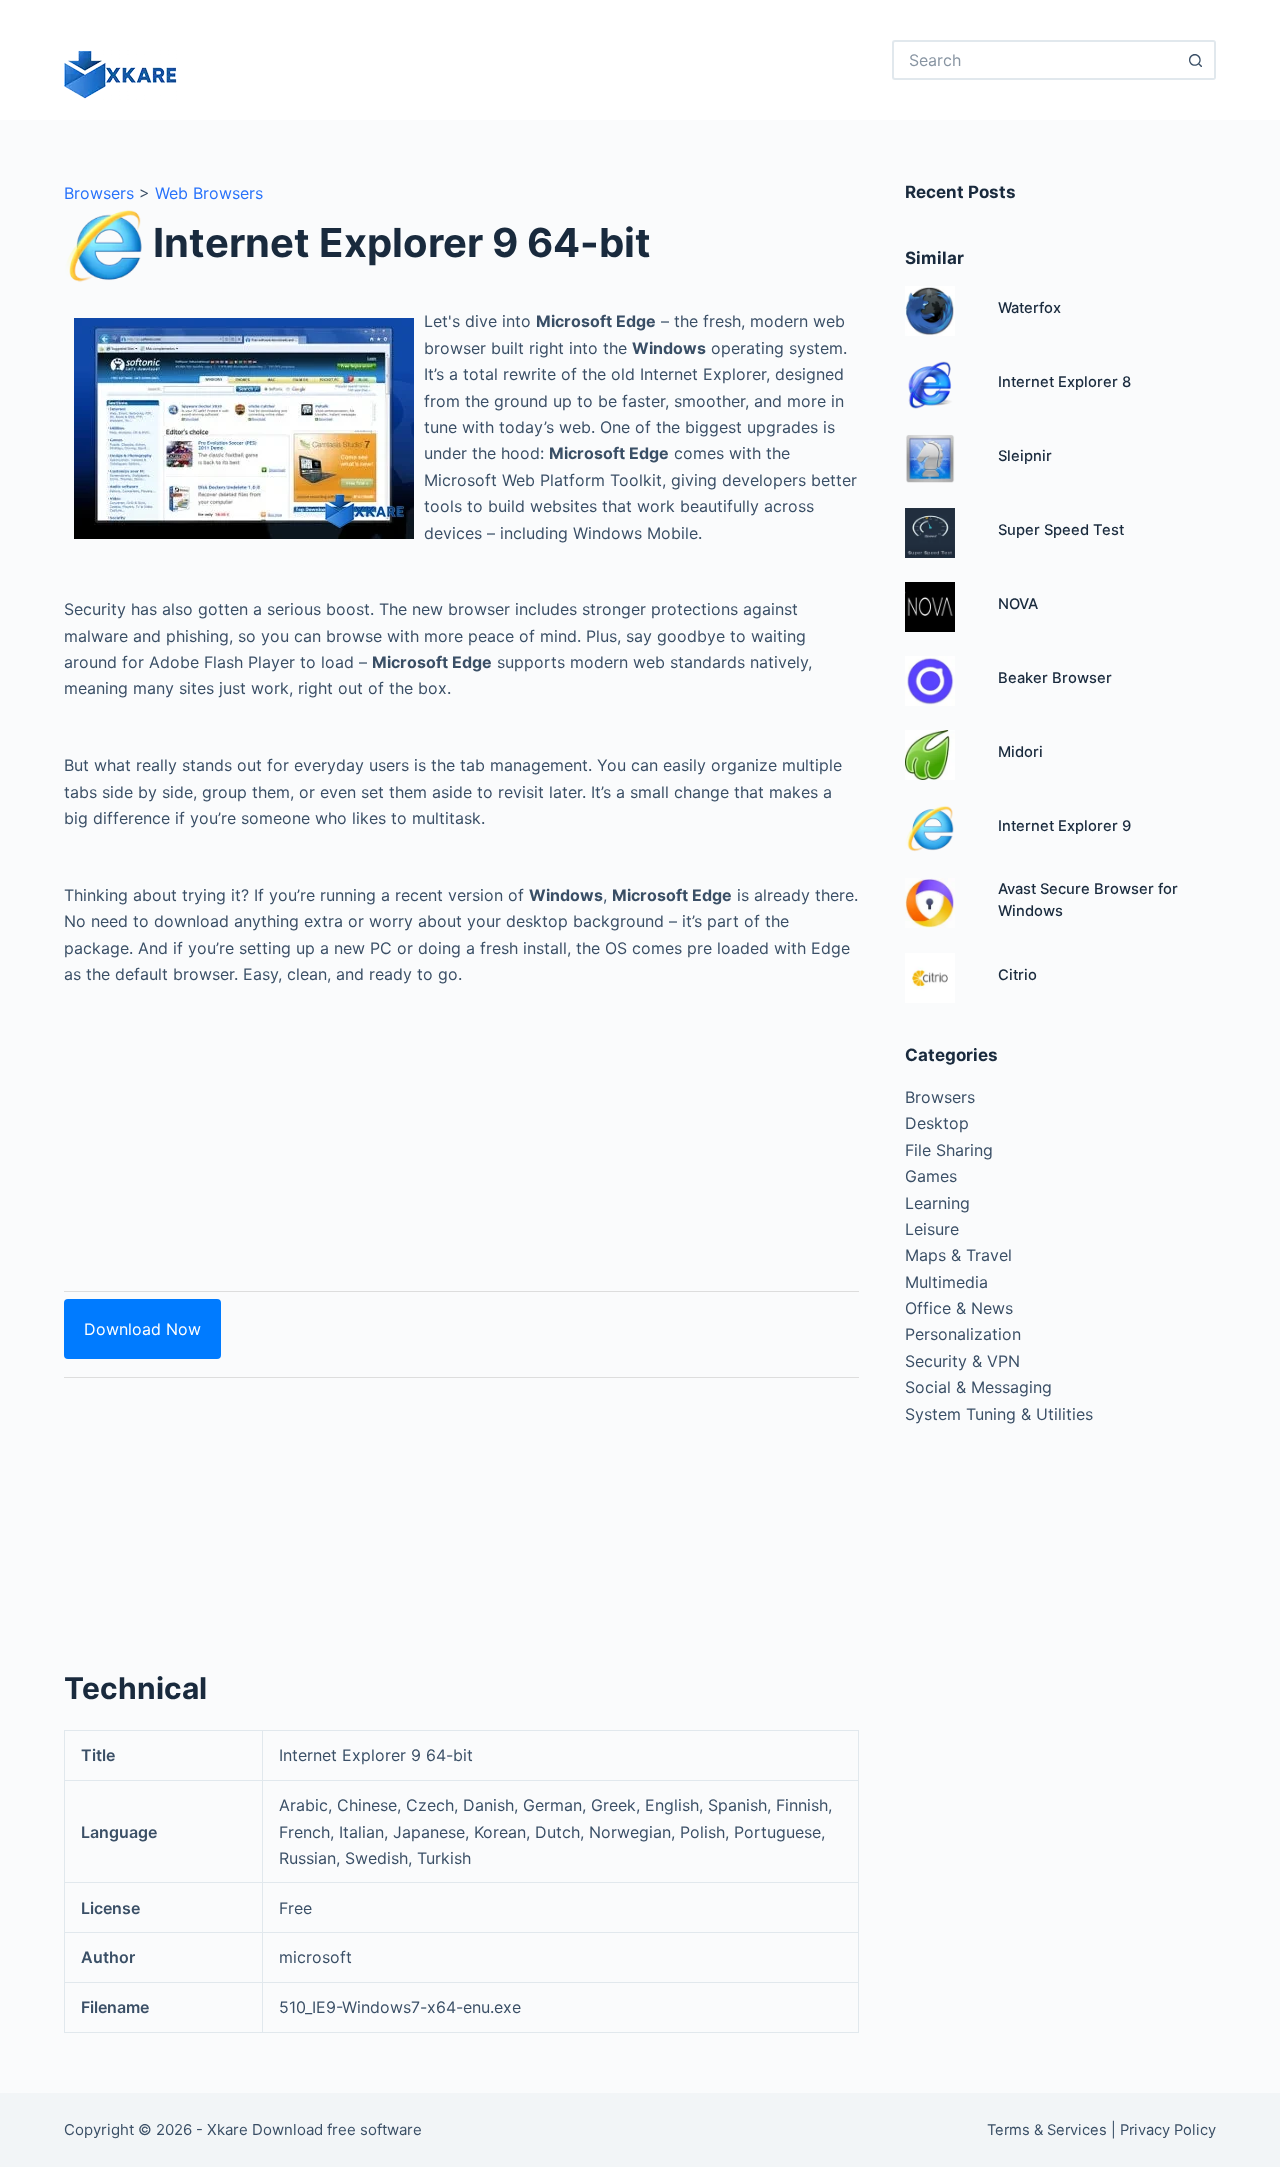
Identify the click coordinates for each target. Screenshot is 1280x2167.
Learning (937, 1203)
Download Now (142, 1329)
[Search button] (1196, 60)
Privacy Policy (1168, 2130)
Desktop (937, 1123)
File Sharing (949, 1150)
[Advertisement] (461, 1127)
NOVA (1018, 604)
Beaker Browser (1055, 678)
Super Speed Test (1061, 530)
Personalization (963, 1334)
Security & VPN (962, 1361)
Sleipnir (1025, 456)
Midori (1020, 752)
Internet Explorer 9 (1064, 826)
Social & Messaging (978, 1387)
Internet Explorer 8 (1064, 382)
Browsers (99, 193)
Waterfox (1029, 308)
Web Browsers (209, 193)
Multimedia (946, 1282)
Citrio (1017, 975)
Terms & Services (1047, 2130)
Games (931, 1176)
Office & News (959, 1308)
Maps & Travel (958, 1255)
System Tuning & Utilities (999, 1414)
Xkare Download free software (314, 2129)
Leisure (932, 1229)
